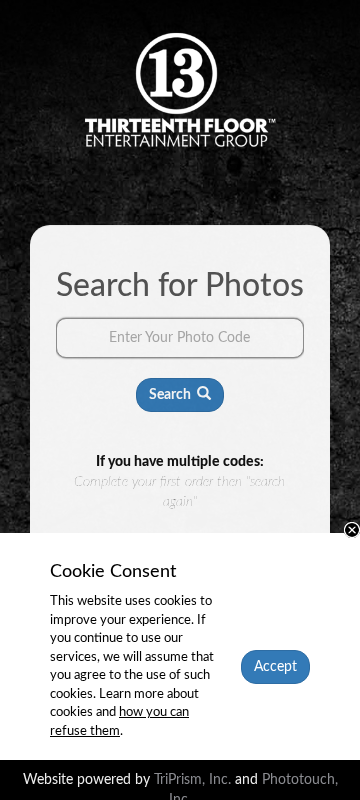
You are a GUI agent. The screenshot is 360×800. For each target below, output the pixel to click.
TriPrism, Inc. (194, 780)
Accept (275, 667)
